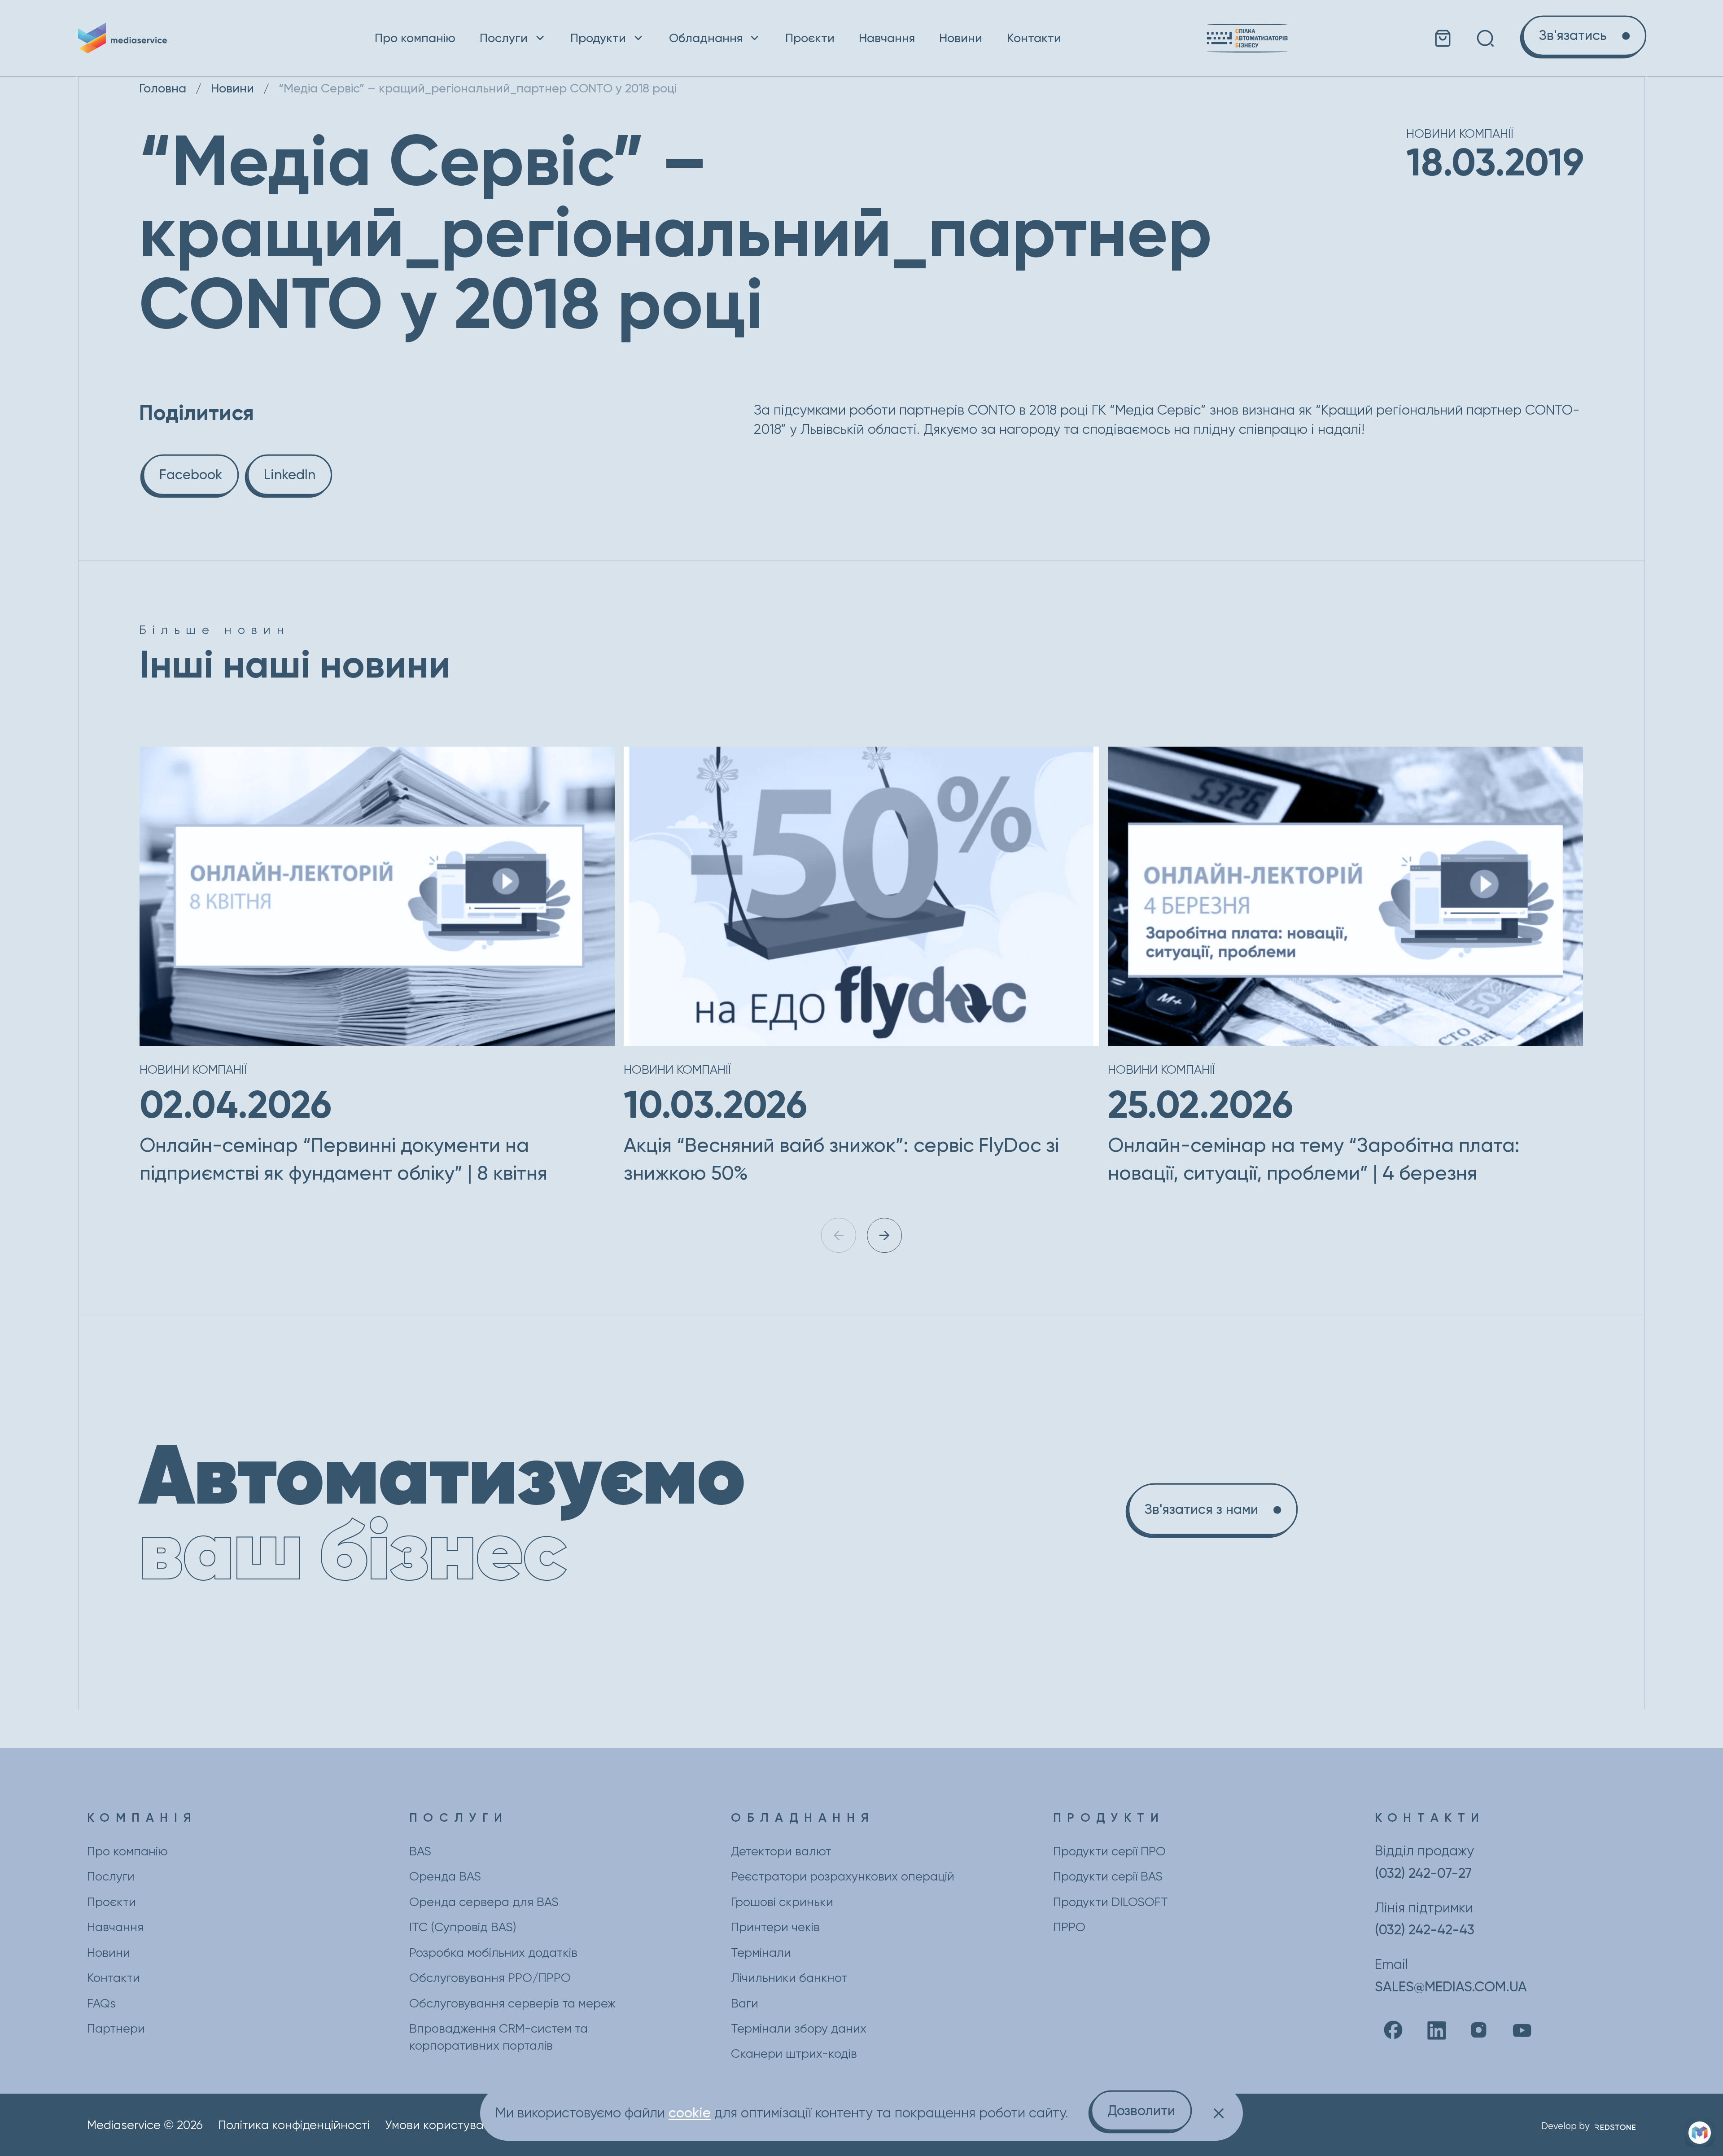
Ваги (745, 2003)
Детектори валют (781, 1851)
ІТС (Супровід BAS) (463, 1927)
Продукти (598, 38)
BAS (420, 1851)
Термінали (761, 1953)
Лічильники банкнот (789, 1978)
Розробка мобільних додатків (493, 1953)
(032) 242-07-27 (1423, 1873)
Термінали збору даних (799, 2029)
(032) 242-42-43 (1425, 1930)
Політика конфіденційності (294, 2125)
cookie (690, 2113)
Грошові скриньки (782, 1902)
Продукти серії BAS (1108, 1876)
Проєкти (810, 38)
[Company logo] (154, 38)
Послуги (504, 38)
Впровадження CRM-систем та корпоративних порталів (499, 2037)
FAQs (101, 2003)
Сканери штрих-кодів (794, 2054)
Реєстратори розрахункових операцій (843, 1876)
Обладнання (706, 38)
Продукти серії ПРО (1109, 1851)
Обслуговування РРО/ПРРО (490, 1978)
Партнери (116, 2029)
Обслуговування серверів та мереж (512, 2003)
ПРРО (1069, 1927)
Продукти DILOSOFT (1111, 1902)
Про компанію (415, 38)
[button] (884, 1235)
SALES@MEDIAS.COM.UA (1451, 1987)
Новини (961, 38)
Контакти (1034, 38)
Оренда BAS (445, 1876)
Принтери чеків (775, 1927)
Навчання (887, 38)
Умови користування (445, 2125)
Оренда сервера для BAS (484, 1902)
